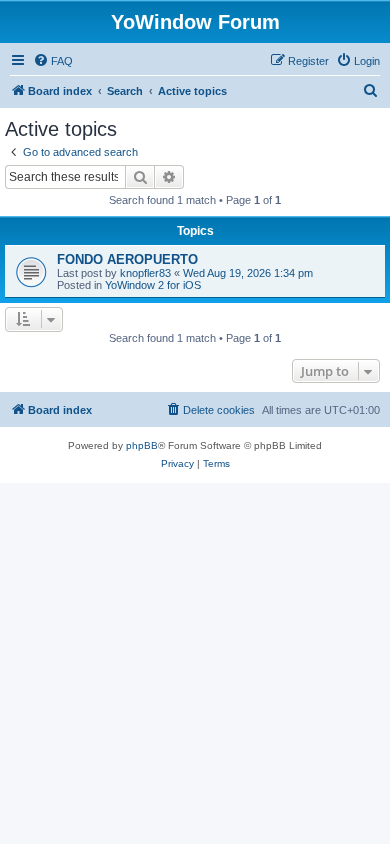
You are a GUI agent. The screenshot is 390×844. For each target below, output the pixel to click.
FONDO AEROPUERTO (127, 259)
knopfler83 (145, 273)
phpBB (142, 445)
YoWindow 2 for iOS (153, 285)
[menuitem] (53, 61)
